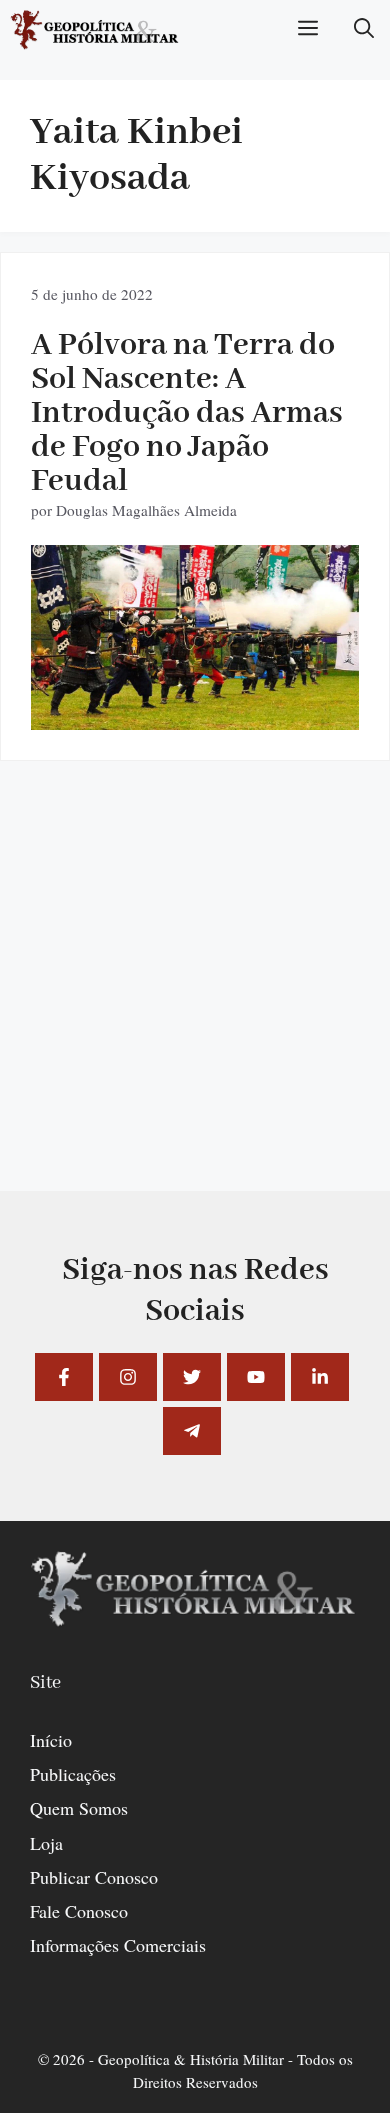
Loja (46, 1843)
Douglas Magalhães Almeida (146, 510)
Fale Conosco (79, 1911)
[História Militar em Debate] (95, 30)
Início (51, 1740)
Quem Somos (79, 1808)
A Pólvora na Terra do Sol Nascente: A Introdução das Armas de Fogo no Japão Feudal (187, 413)
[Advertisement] (195, 996)
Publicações (73, 1774)
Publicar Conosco (94, 1877)
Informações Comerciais (118, 1945)
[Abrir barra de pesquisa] (364, 30)
